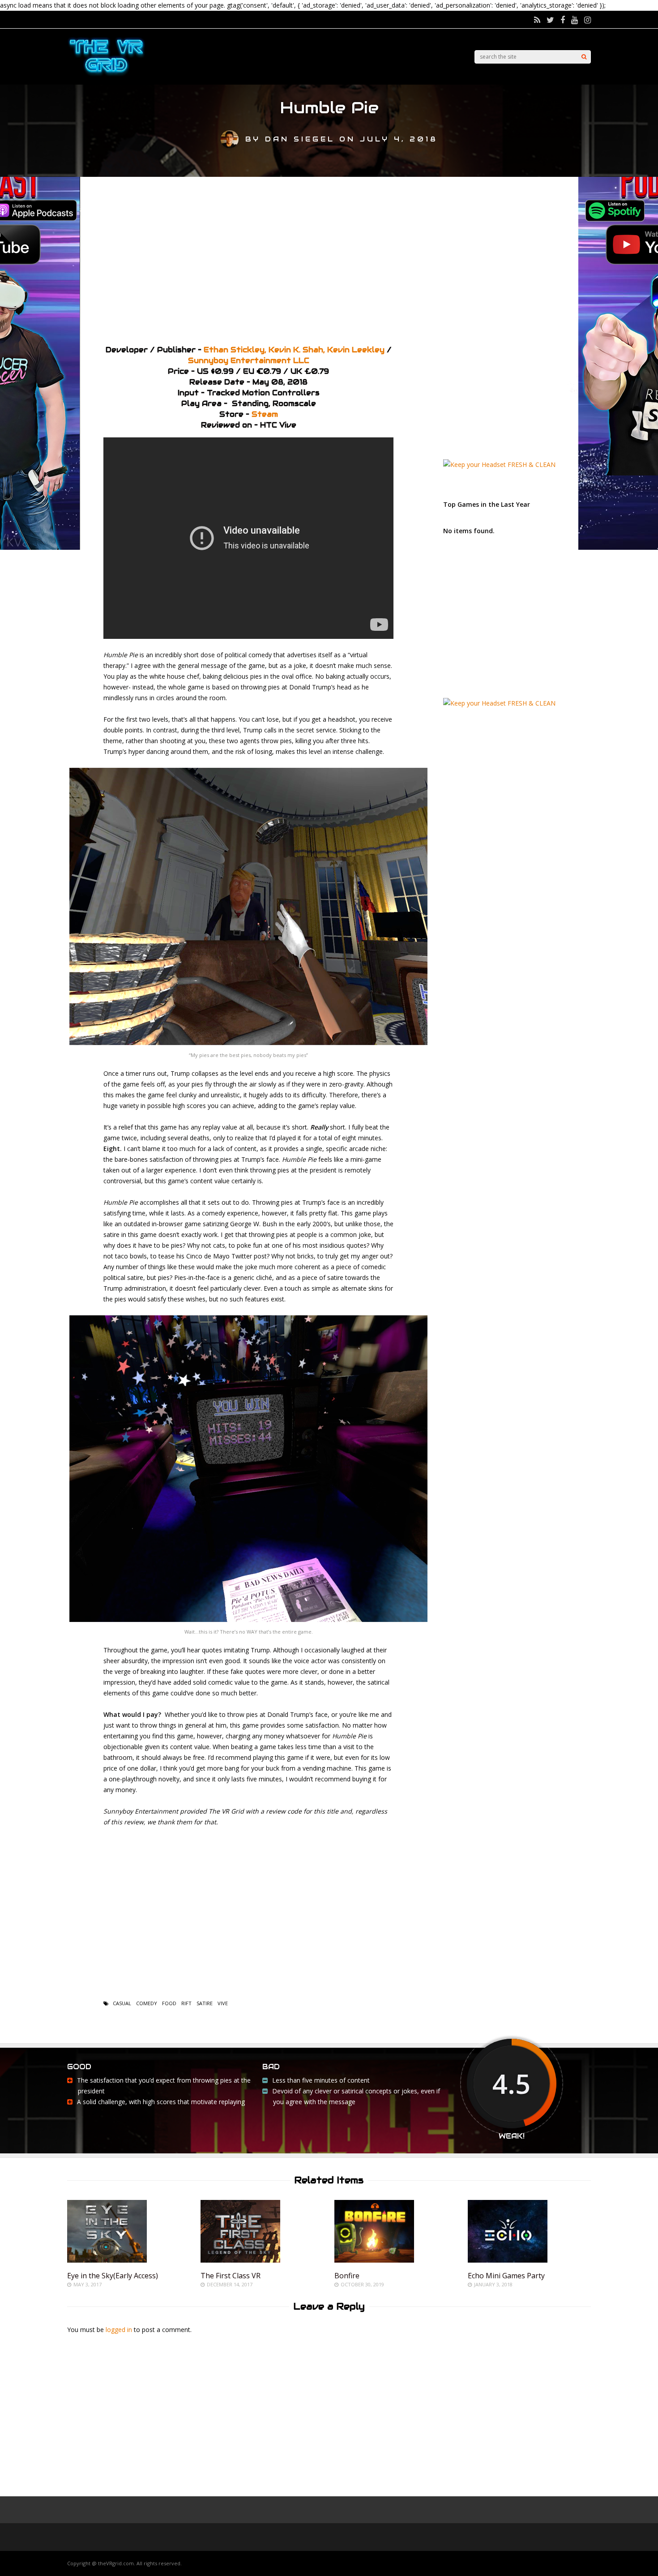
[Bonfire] (374, 2260)
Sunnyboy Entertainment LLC (249, 361)
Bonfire (347, 2276)
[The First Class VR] (240, 2260)
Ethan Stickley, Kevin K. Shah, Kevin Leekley (294, 350)
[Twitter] (550, 20)
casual (122, 2003)
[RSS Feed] (537, 20)
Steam (265, 414)
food (169, 2003)
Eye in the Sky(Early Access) (113, 2276)
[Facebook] (563, 20)
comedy (147, 2003)
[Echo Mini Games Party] (508, 2260)
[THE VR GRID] (106, 75)
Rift (186, 2003)
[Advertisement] (329, 257)
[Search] (584, 57)
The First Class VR (231, 2276)
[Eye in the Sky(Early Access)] (107, 2260)
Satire (205, 2003)
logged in (119, 2330)
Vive (223, 2003)
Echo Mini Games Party (506, 2276)
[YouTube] (575, 20)
